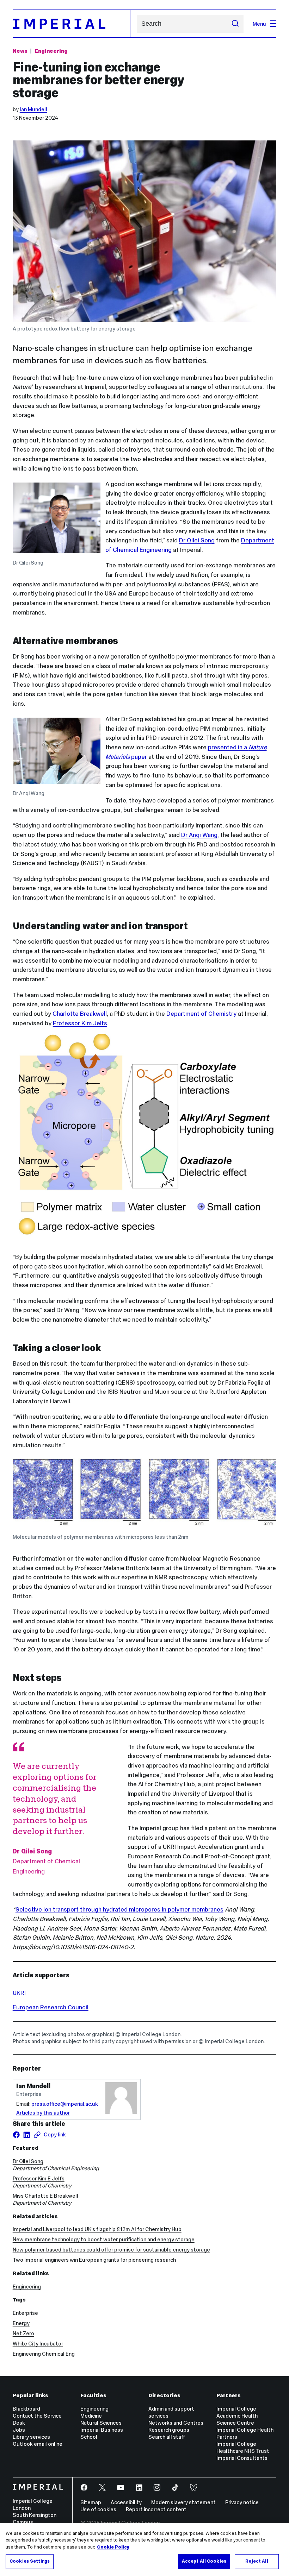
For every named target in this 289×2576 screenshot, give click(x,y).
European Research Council (51, 2007)
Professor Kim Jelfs (80, 1023)
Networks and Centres (176, 2423)
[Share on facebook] (16, 2135)
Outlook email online (38, 2444)
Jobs (19, 2430)
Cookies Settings (30, 2561)
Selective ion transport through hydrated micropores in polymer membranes (119, 1909)
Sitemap (91, 2502)
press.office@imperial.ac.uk (65, 2104)
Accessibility (126, 2502)
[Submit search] (235, 24)
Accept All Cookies (204, 2561)
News (20, 51)
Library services (31, 2437)
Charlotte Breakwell (80, 1014)
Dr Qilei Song (197, 540)
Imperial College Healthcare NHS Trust (243, 2447)
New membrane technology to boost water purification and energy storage (104, 2239)
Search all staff (167, 2437)
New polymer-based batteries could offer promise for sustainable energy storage (111, 2250)
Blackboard (26, 2409)
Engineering (51, 51)
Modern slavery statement (183, 2502)
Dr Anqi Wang (199, 835)
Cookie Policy (113, 2547)
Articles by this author (43, 2113)
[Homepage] (72, 24)
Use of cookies (98, 2509)
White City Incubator (38, 2344)
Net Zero (23, 2333)
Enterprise (25, 2313)
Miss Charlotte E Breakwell (45, 2196)
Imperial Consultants (242, 2458)
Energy (21, 2323)
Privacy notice (242, 2502)
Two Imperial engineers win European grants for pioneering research (94, 2260)
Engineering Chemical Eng (44, 2354)
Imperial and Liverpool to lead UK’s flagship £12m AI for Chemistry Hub (97, 2229)
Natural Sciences (101, 2423)
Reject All (257, 2561)
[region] (144, 2550)
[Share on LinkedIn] (27, 2135)
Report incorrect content (156, 2509)
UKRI (19, 1993)
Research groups (169, 2430)
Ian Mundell (33, 109)
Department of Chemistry (201, 1014)
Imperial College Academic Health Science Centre (237, 2416)
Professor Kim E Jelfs (39, 2178)
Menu (259, 24)
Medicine (91, 2416)
